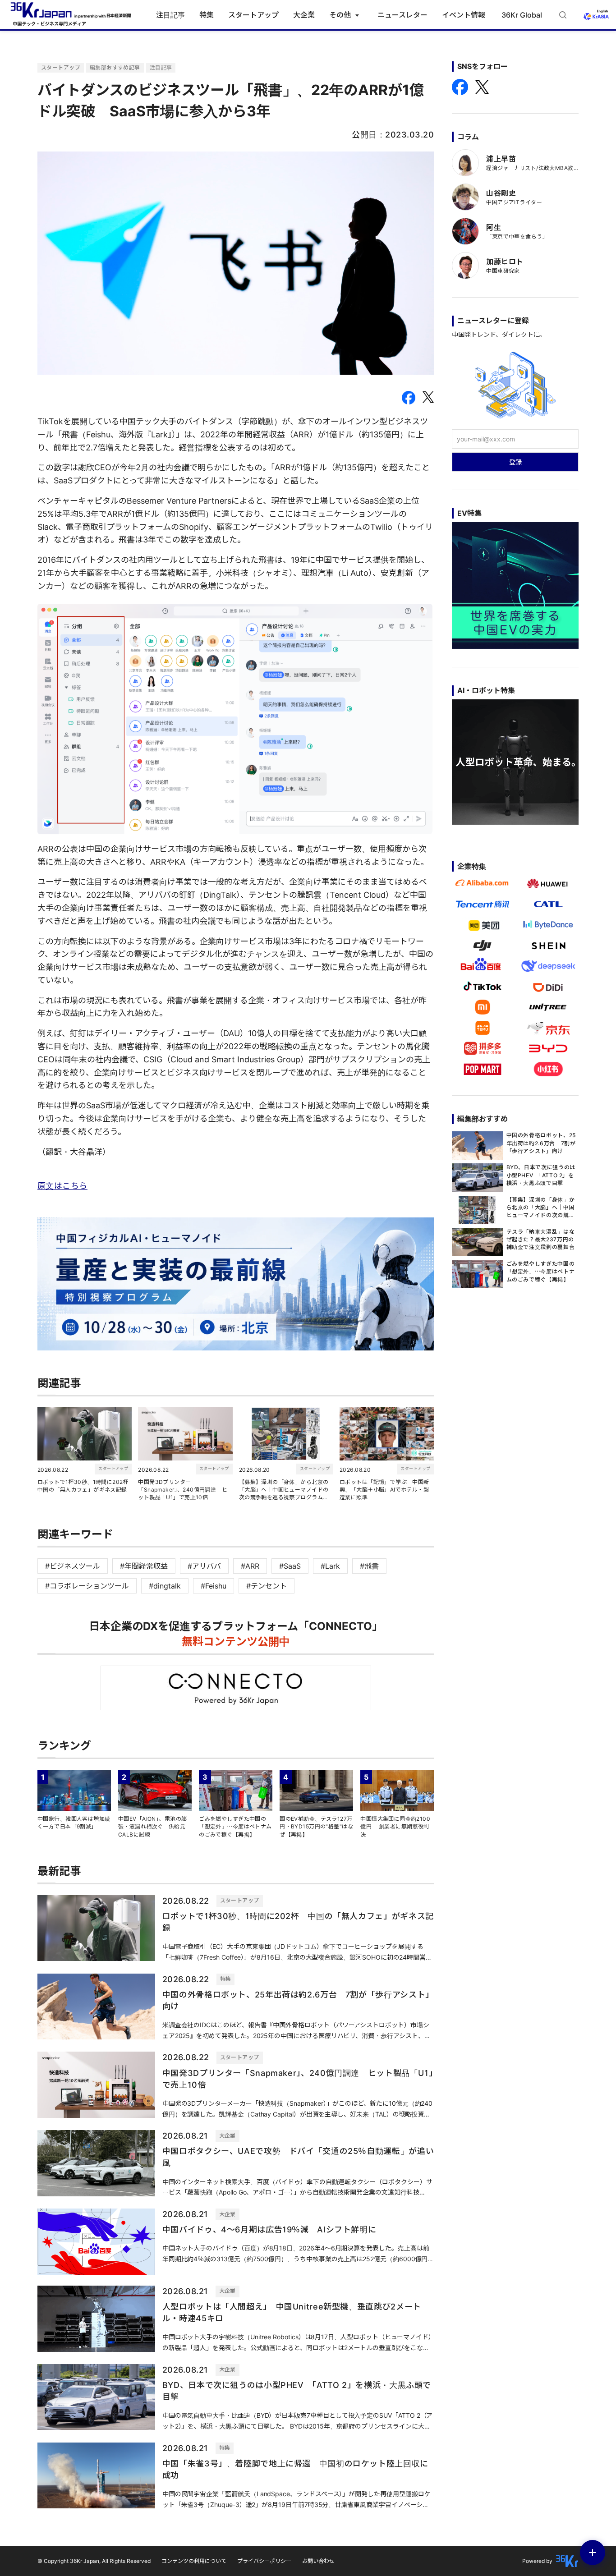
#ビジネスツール (73, 1566)
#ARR (250, 1566)
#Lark (330, 1566)
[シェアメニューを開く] (593, 2553)
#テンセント (267, 1586)
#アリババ (204, 1566)
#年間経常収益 (144, 1566)
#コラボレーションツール (87, 1586)
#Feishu (214, 1586)
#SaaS (290, 1566)
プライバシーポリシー (264, 2561)
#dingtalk (165, 1586)
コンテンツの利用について (194, 2561)
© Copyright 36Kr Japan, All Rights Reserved (94, 2561)
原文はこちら (62, 1186)
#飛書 (369, 1566)
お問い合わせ (318, 2561)
